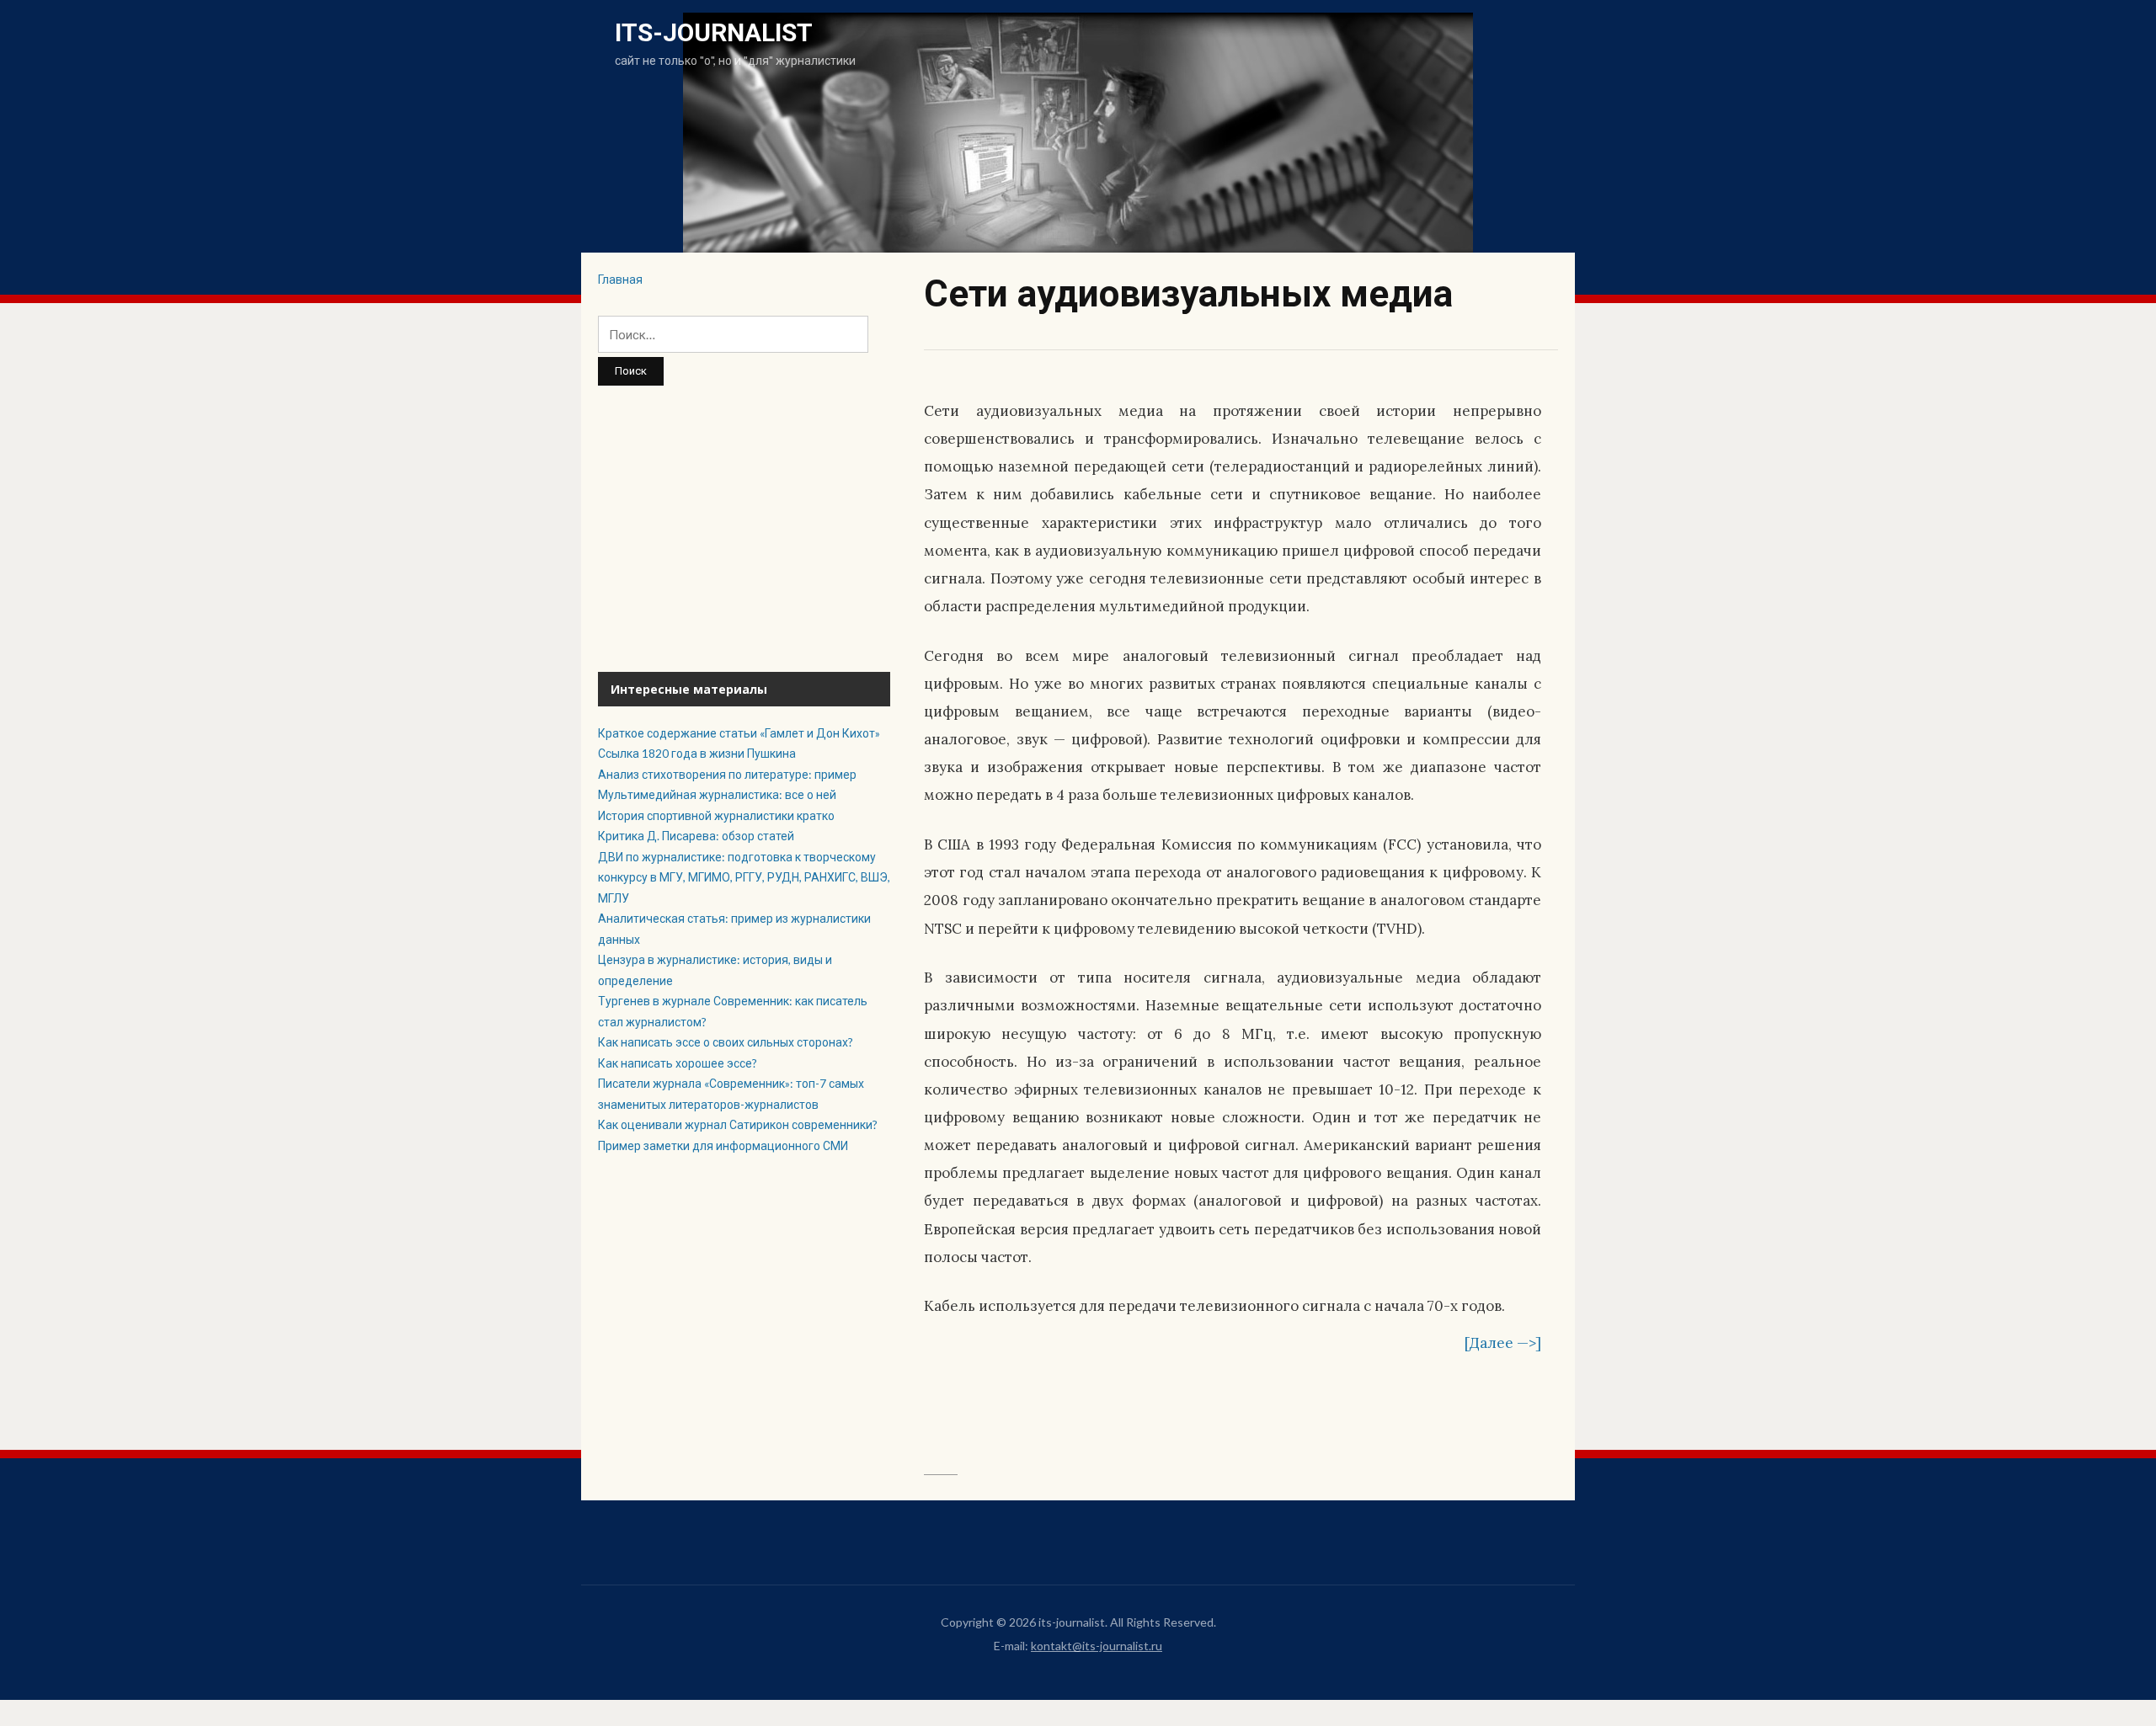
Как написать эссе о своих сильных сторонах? (726, 1042)
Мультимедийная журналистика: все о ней (717, 794)
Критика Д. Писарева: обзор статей (697, 836)
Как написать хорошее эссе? (678, 1063)
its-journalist (714, 32)
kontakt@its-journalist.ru (1097, 1646)
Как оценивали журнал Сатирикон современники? (738, 1124)
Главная (620, 279)
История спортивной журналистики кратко (716, 815)
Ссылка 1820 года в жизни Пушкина (697, 753)
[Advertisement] (744, 529)
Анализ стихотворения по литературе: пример (727, 774)
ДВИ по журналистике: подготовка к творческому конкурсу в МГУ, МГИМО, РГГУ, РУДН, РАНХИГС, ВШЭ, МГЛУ (744, 877)
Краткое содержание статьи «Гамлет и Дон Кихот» (739, 733)
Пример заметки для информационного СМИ (723, 1145)
